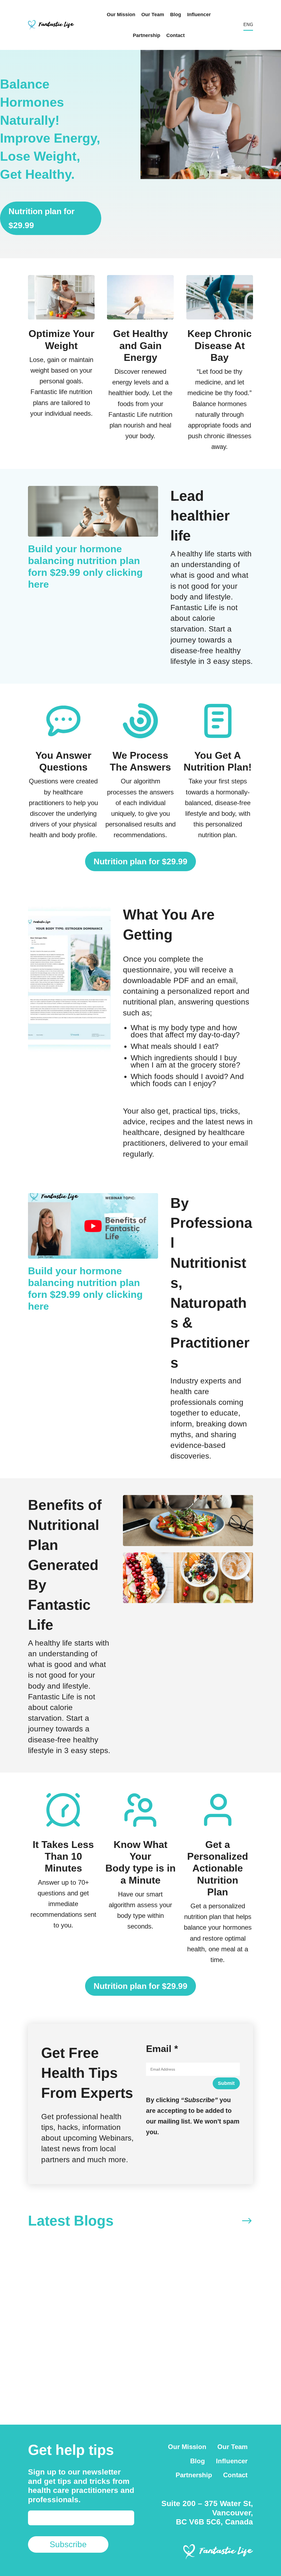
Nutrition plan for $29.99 (42, 218)
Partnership (147, 35)
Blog (176, 15)
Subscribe (68, 2544)
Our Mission (121, 15)
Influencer (199, 15)
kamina (56, 2350)
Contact (175, 35)
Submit (226, 2083)
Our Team (153, 15)
